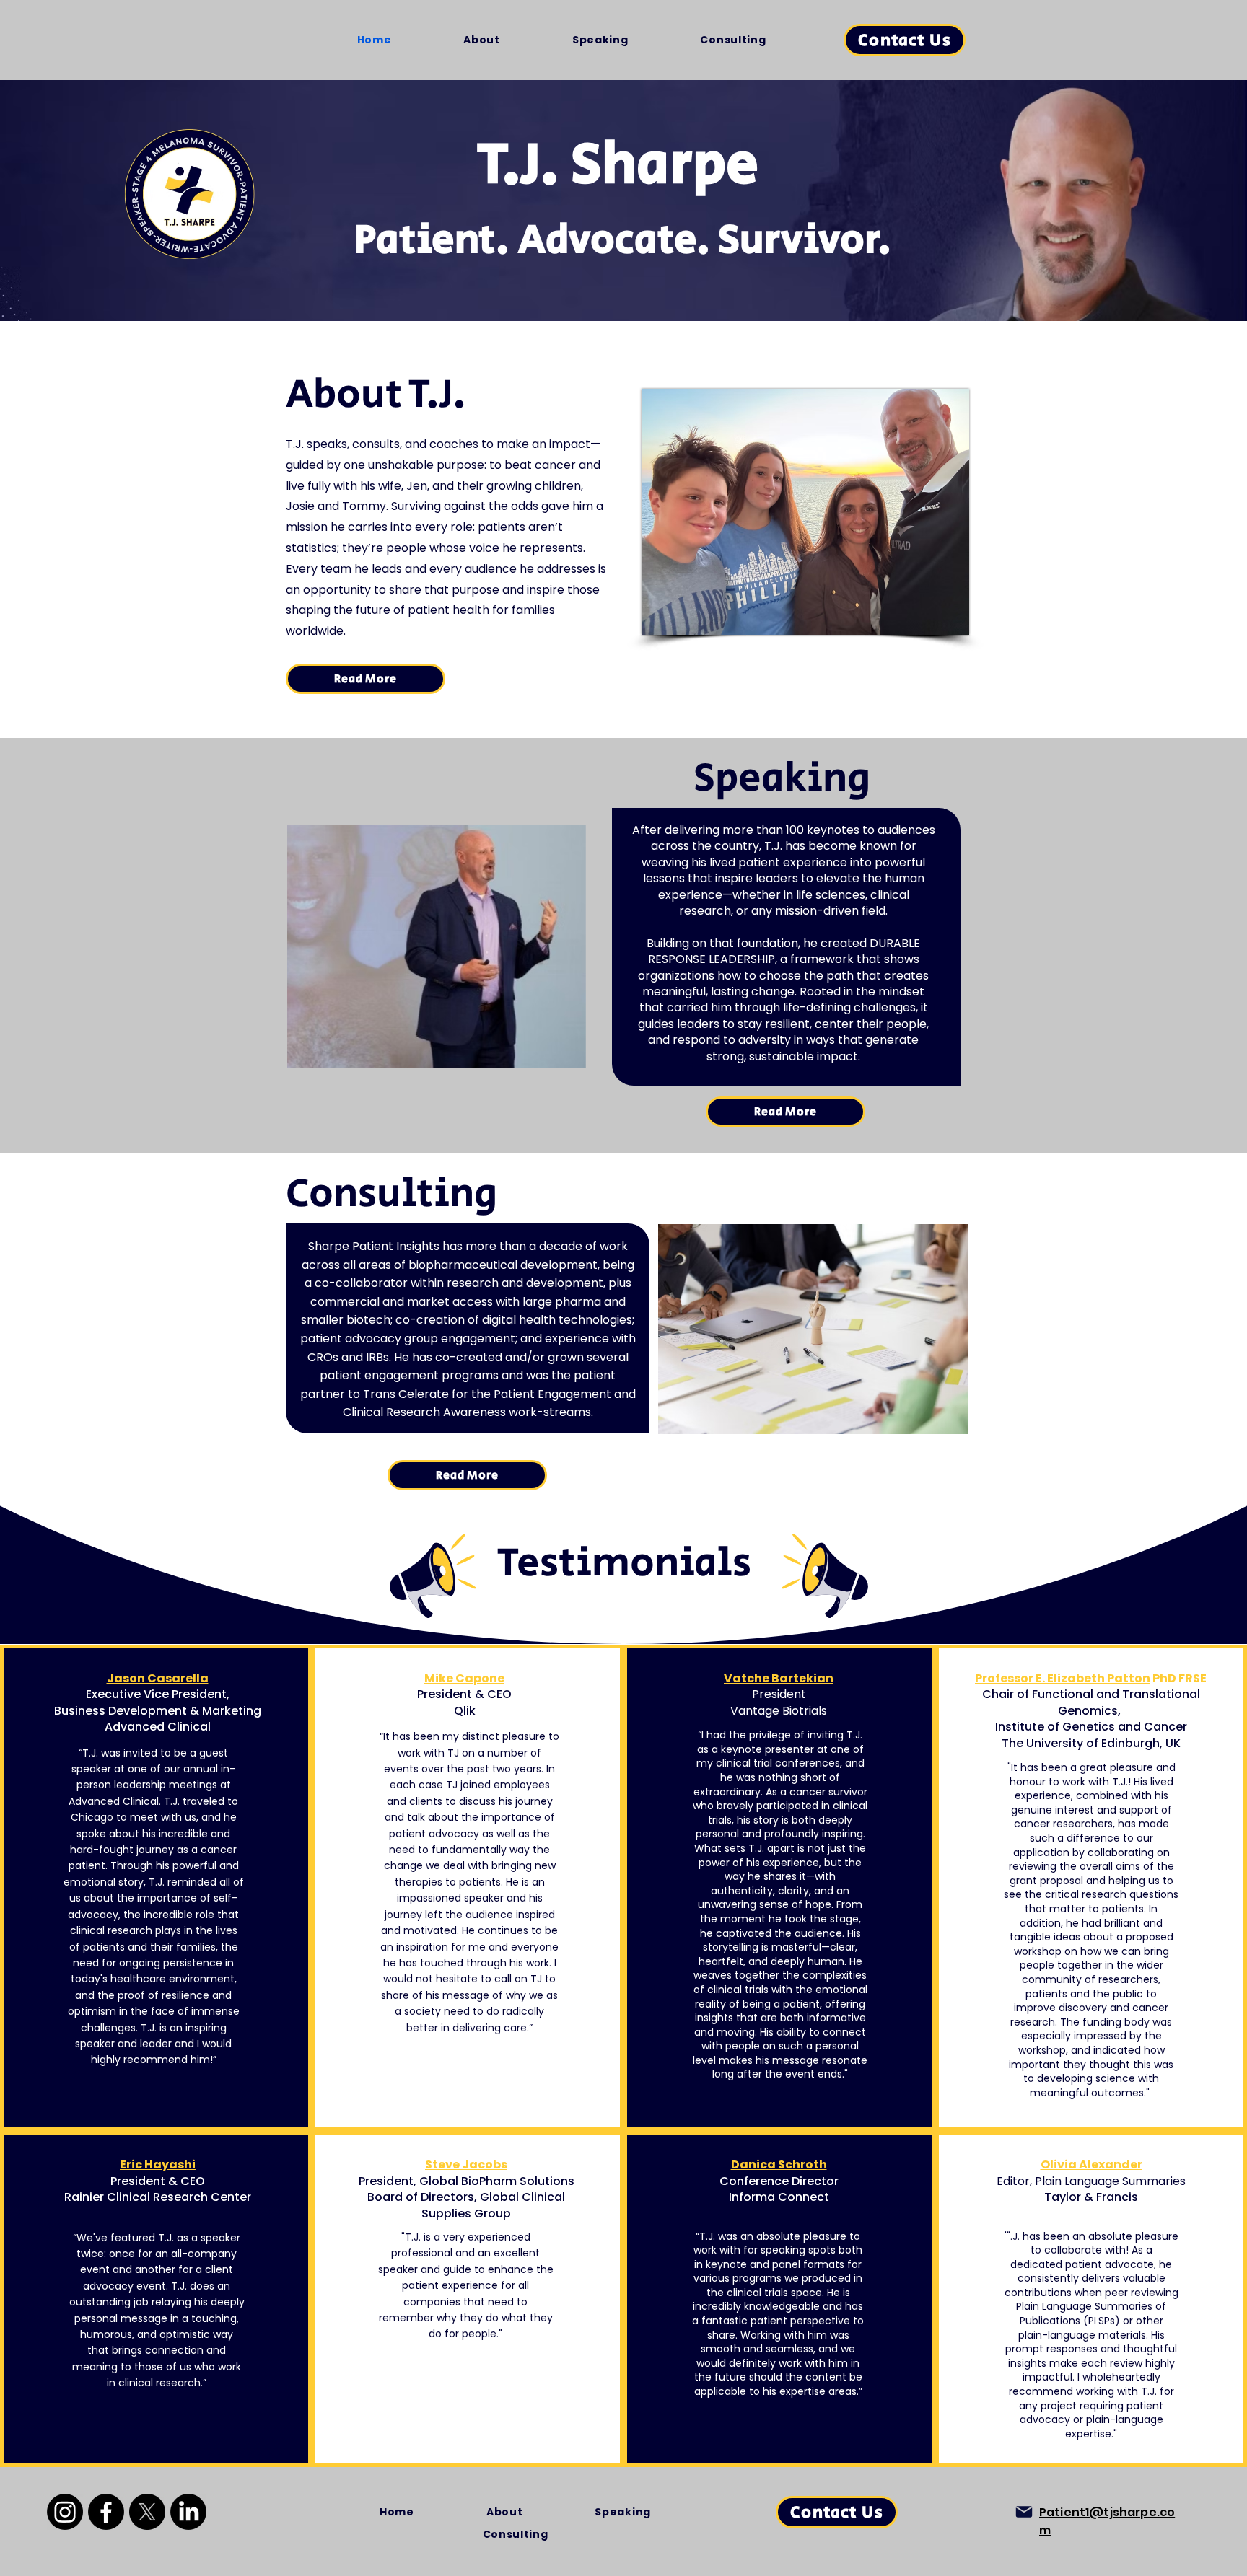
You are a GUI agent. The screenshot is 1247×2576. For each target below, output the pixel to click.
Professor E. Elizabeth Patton (1063, 1678)
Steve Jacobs (466, 2164)
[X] (147, 2512)
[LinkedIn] (188, 2512)
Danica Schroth (779, 2164)
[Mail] (1024, 2512)
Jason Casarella (158, 1678)
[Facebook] (106, 2512)
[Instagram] (65, 2512)
